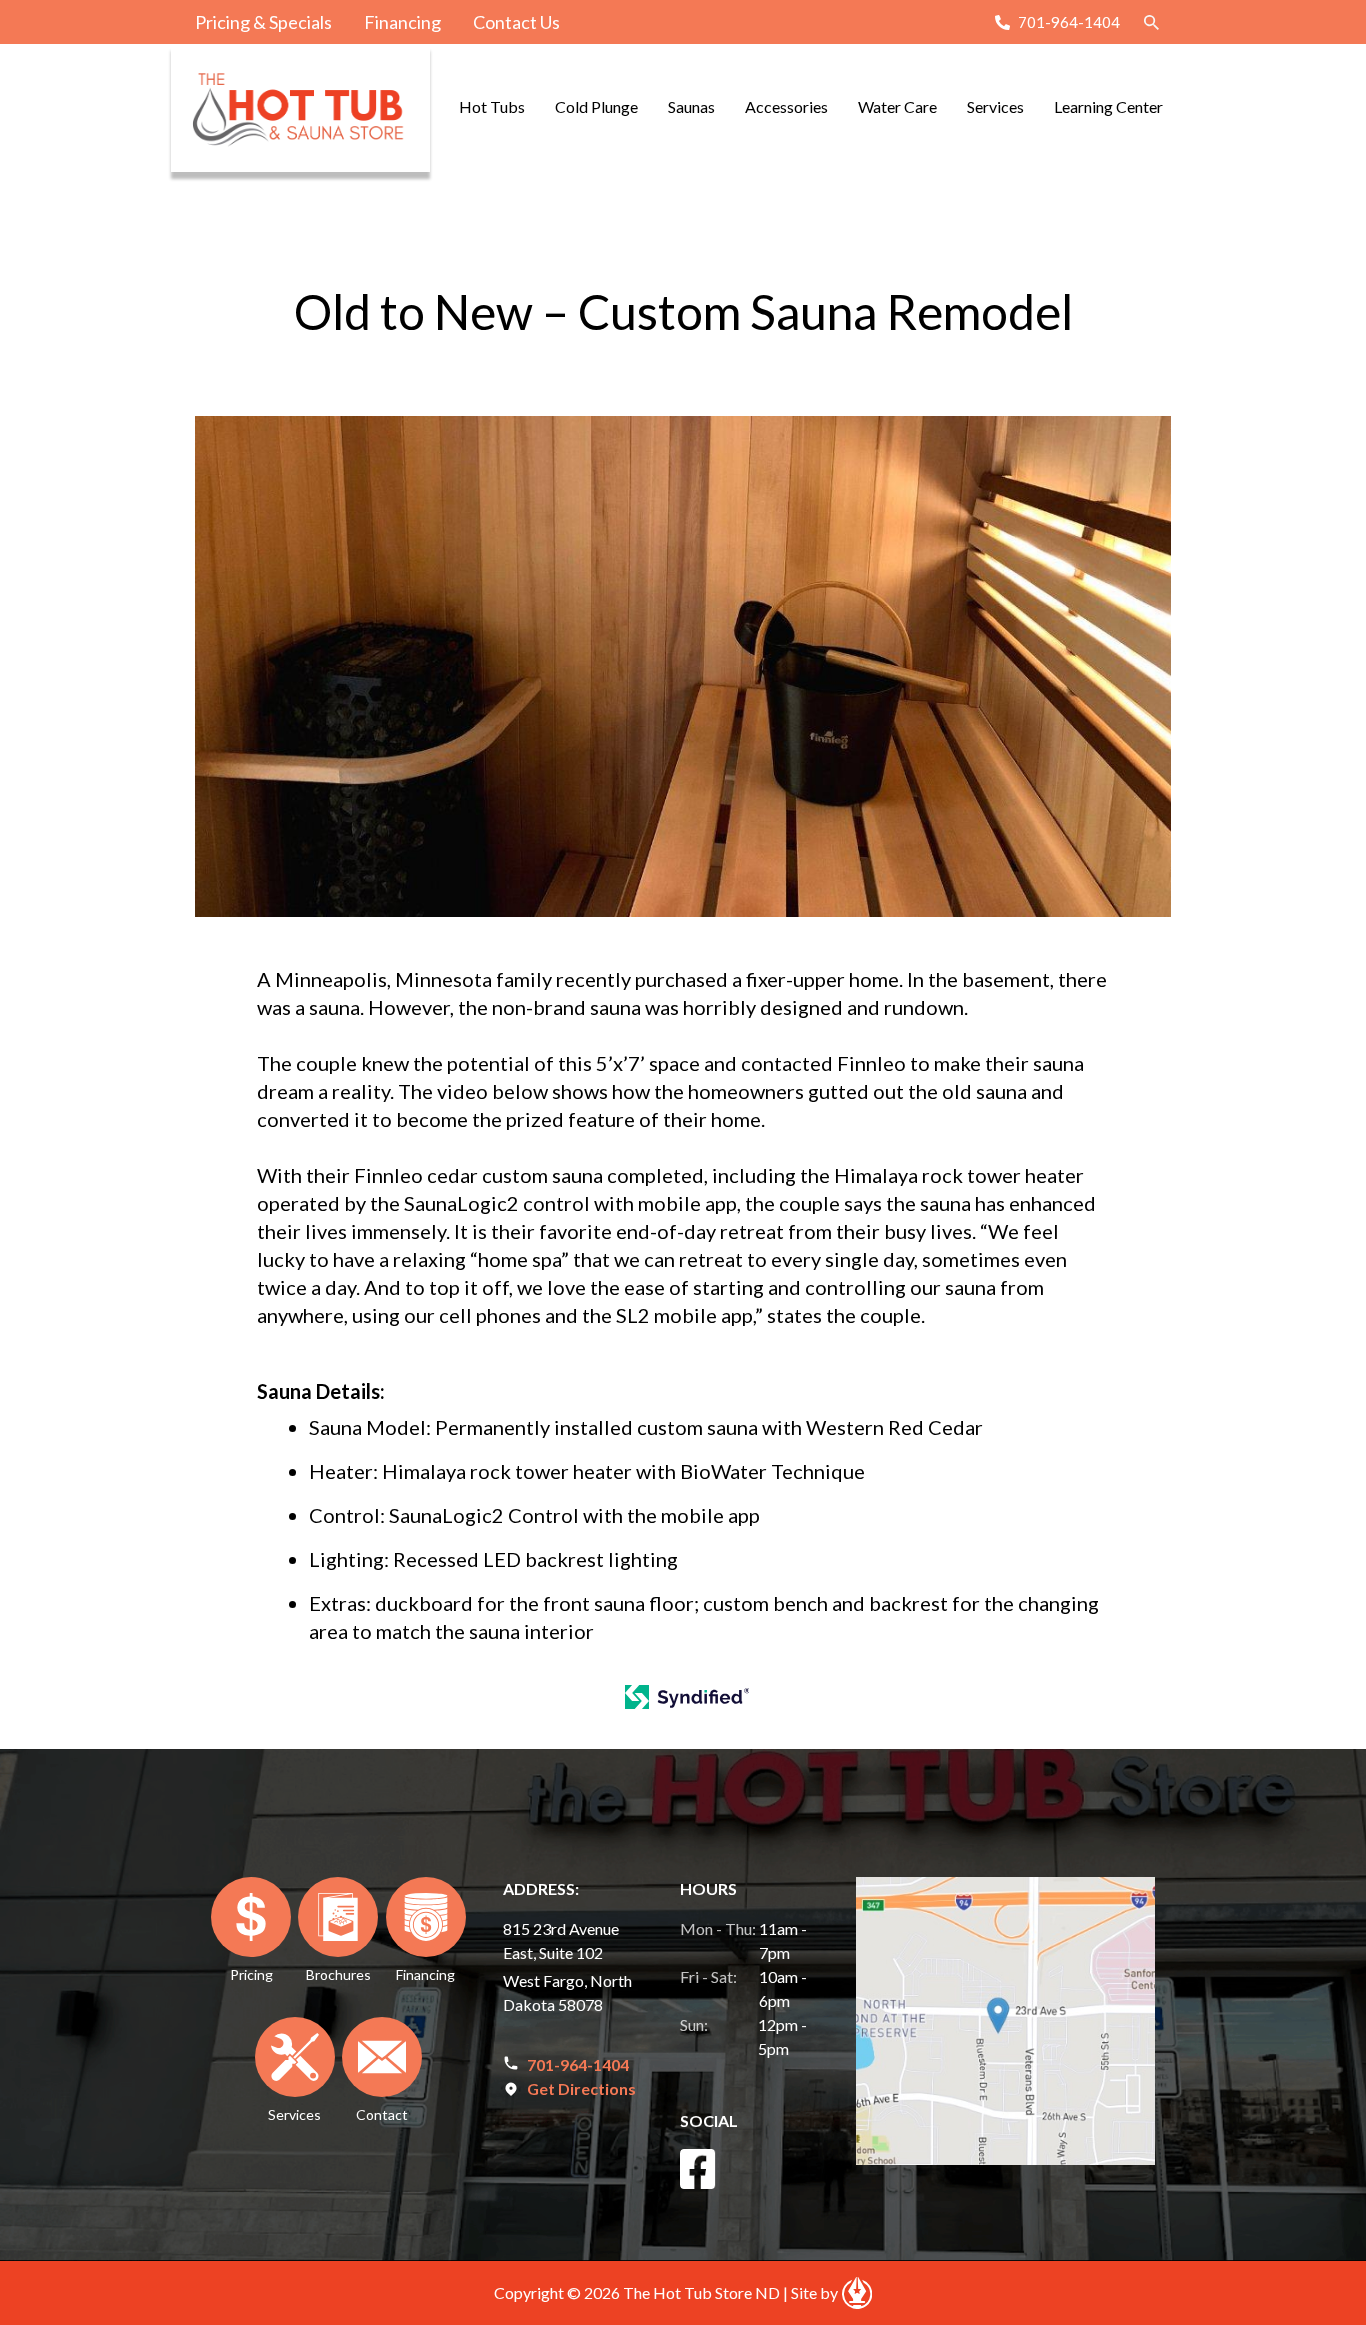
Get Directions (581, 2088)
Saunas (691, 106)
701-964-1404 (1069, 22)
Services (995, 106)
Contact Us (516, 22)
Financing (402, 22)
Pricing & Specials (263, 22)
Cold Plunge (596, 106)
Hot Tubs (492, 106)
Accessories (786, 106)
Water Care (897, 106)
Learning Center (1108, 106)
